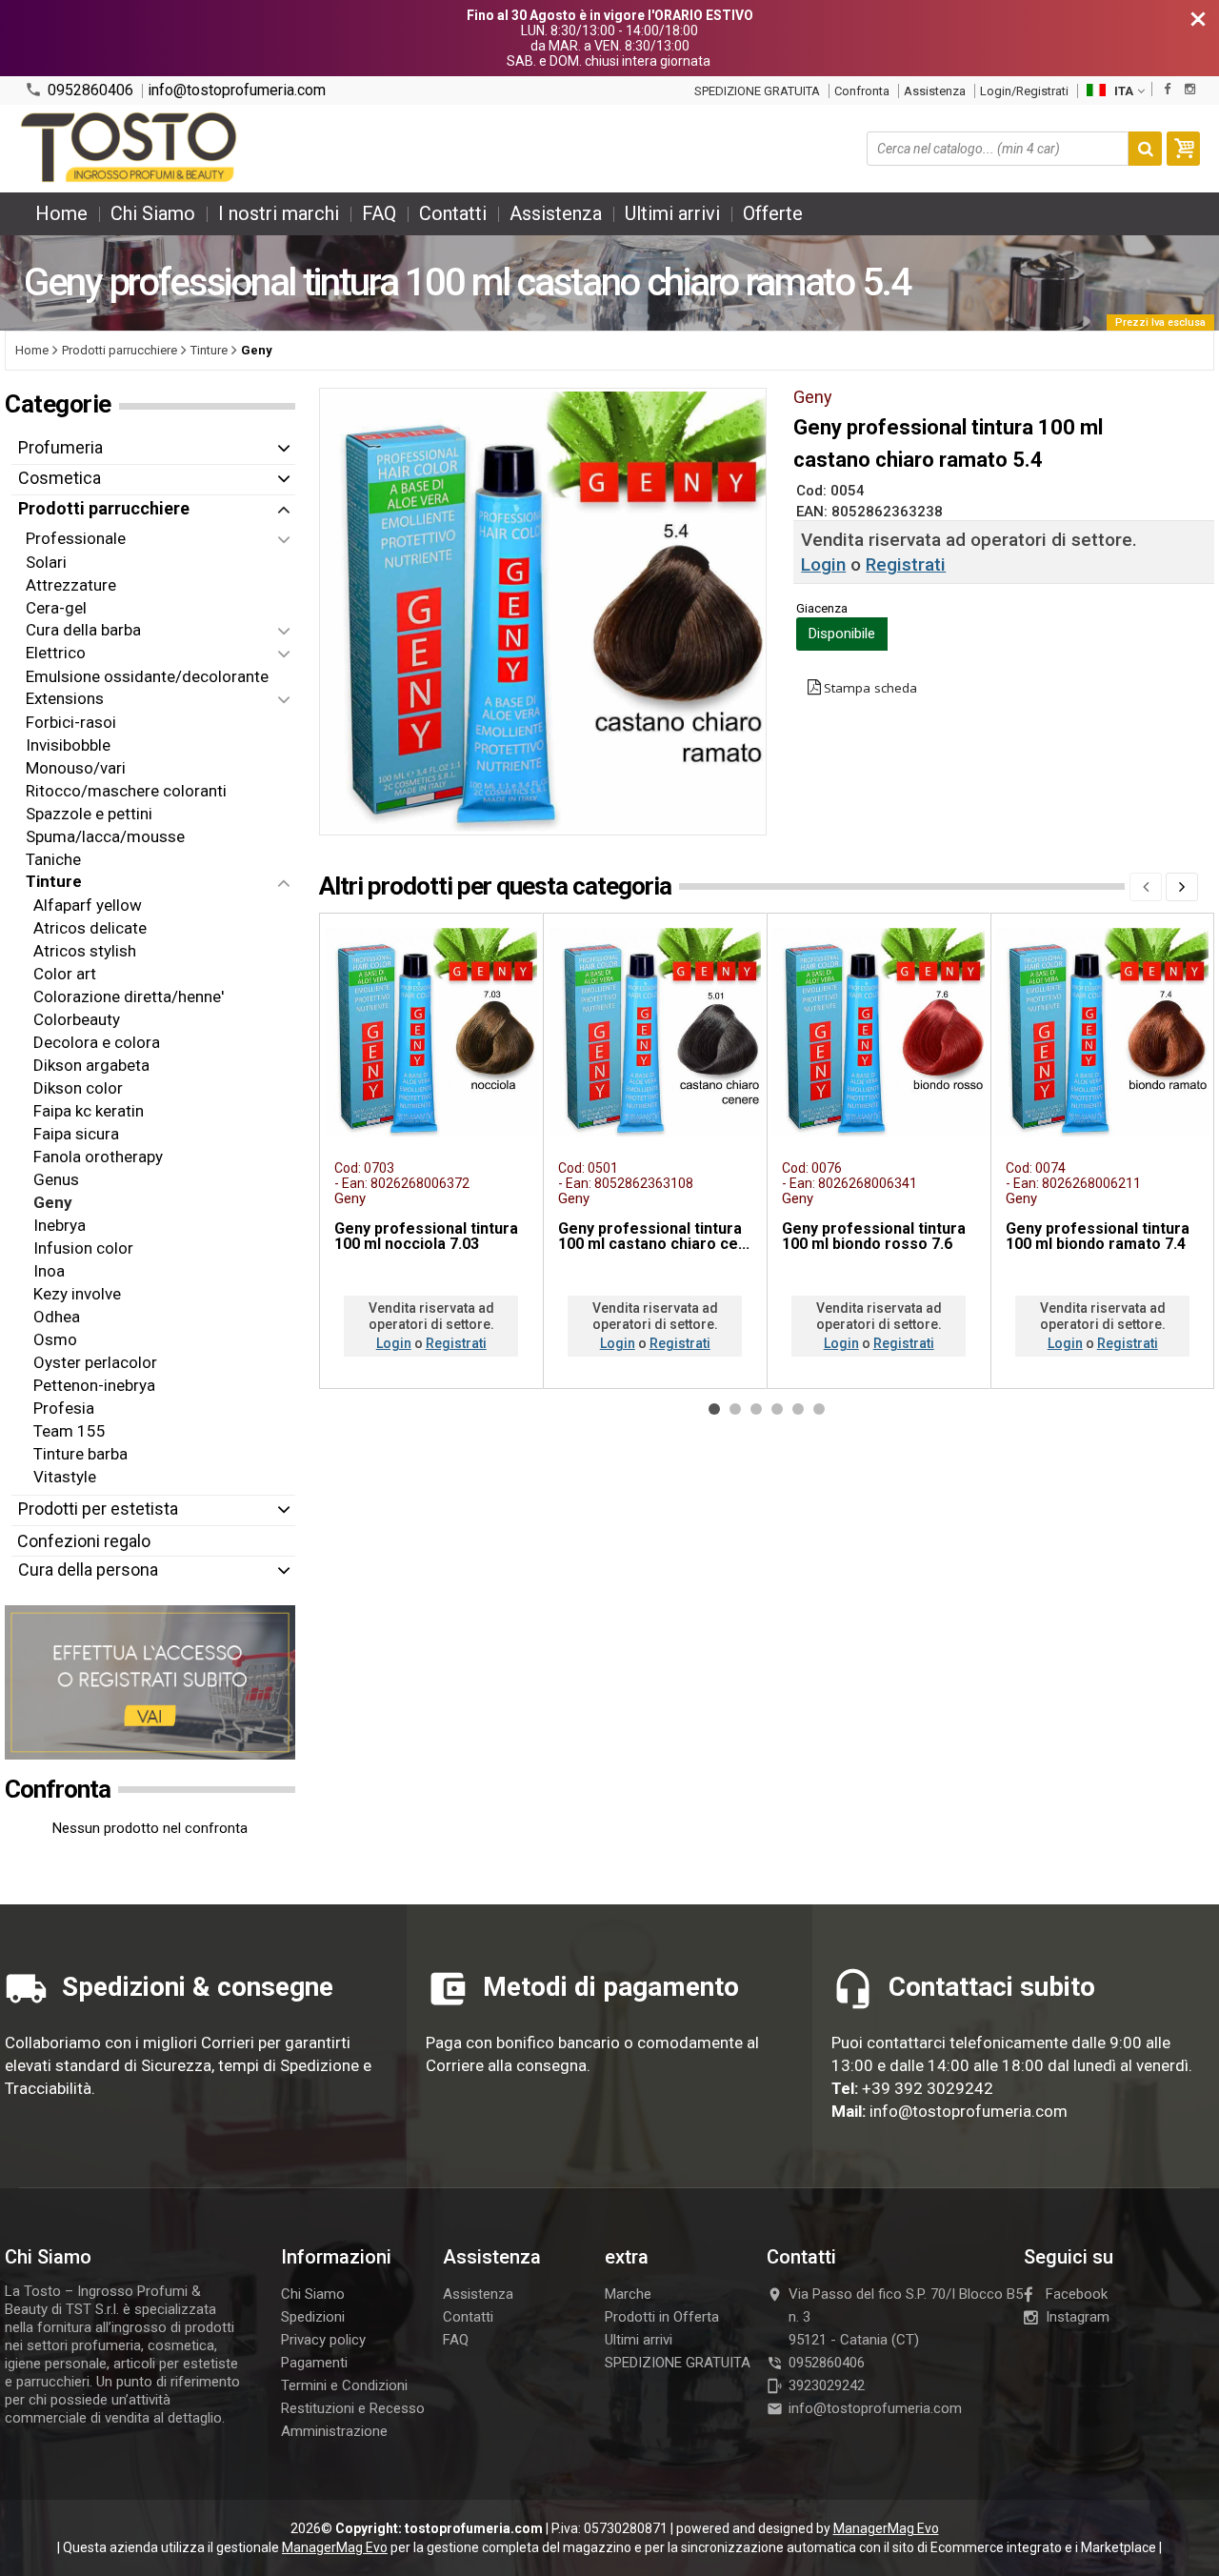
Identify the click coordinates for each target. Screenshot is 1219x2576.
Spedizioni (313, 2317)
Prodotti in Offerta (662, 2317)
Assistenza (935, 91)
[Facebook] (1167, 89)
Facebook (1077, 2294)
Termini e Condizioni (344, 2385)
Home (61, 213)
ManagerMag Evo (886, 2528)
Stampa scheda (870, 688)
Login (823, 564)
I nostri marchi (279, 213)
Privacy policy (323, 2340)
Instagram (1078, 2317)
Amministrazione (334, 2431)
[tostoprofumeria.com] (130, 149)
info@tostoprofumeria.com (237, 91)
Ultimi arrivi (672, 213)
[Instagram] (1190, 89)
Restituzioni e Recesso (353, 2408)
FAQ (379, 213)
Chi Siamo (153, 213)
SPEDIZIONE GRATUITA (757, 91)
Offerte (773, 213)
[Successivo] (1182, 887)
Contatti (453, 213)
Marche (628, 2294)
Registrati (906, 564)
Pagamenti (314, 2363)
